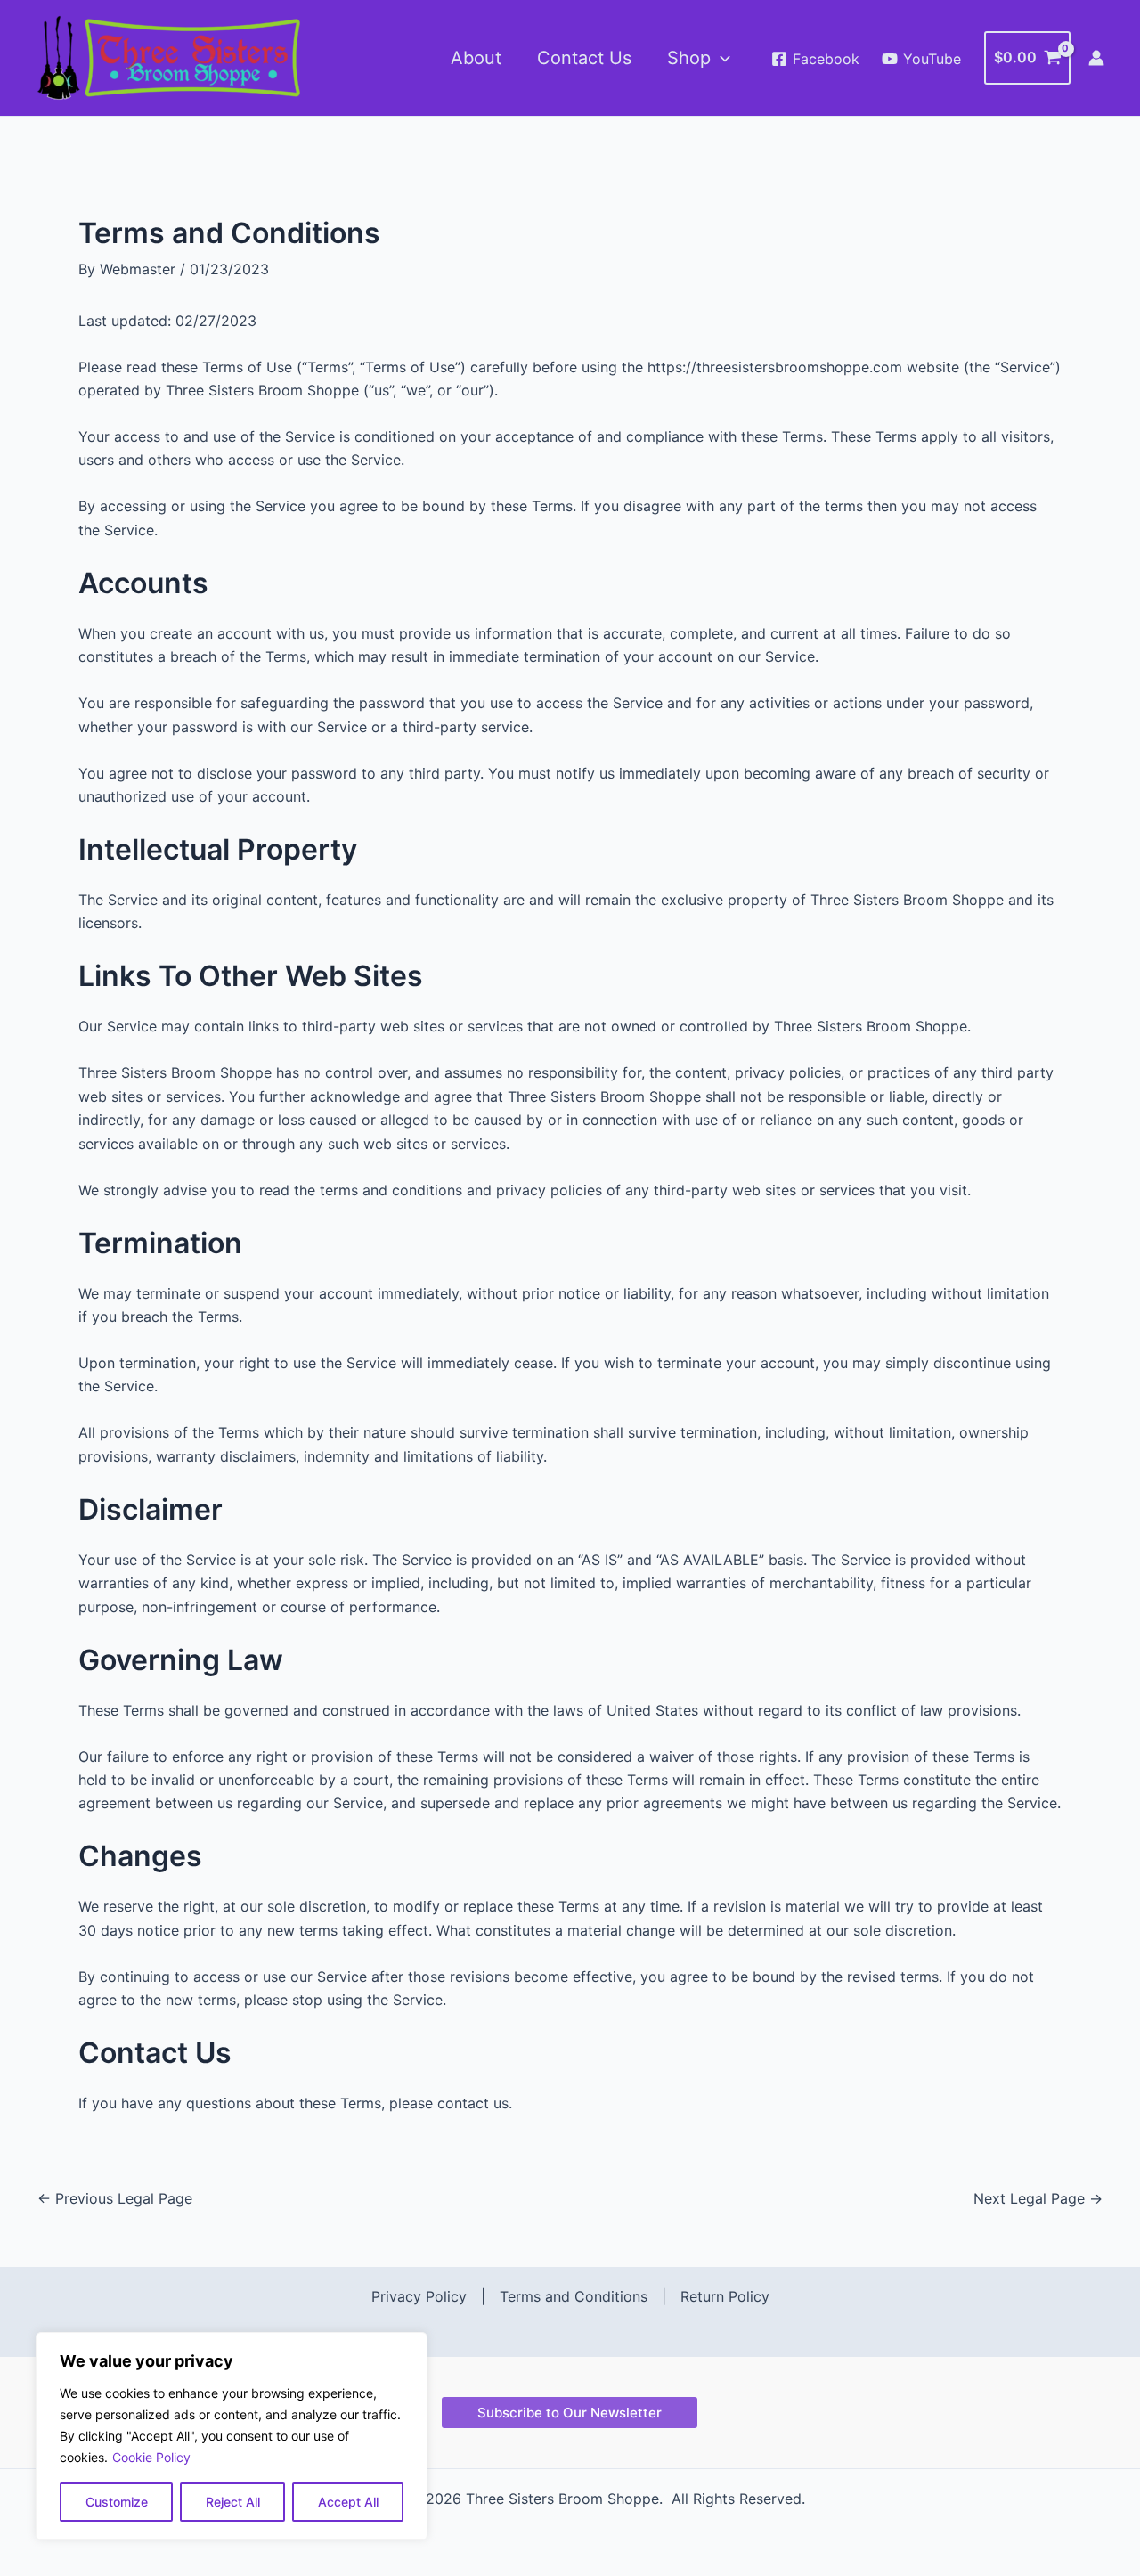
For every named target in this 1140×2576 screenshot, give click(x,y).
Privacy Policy (419, 2296)
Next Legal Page (1038, 2198)
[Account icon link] (1096, 58)
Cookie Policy (151, 2457)
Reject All (233, 2502)
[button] (721, 58)
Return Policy (725, 2296)
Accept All (348, 2502)
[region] (232, 2436)
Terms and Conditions (574, 2296)
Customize (117, 2502)
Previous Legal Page (115, 2198)
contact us (473, 2103)
